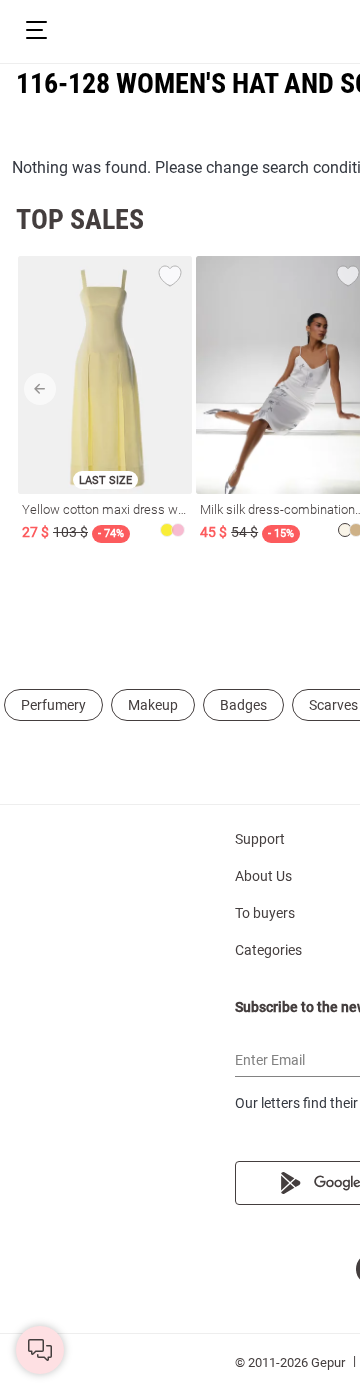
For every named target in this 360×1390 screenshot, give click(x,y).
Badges (243, 705)
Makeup (153, 705)
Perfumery (53, 705)
